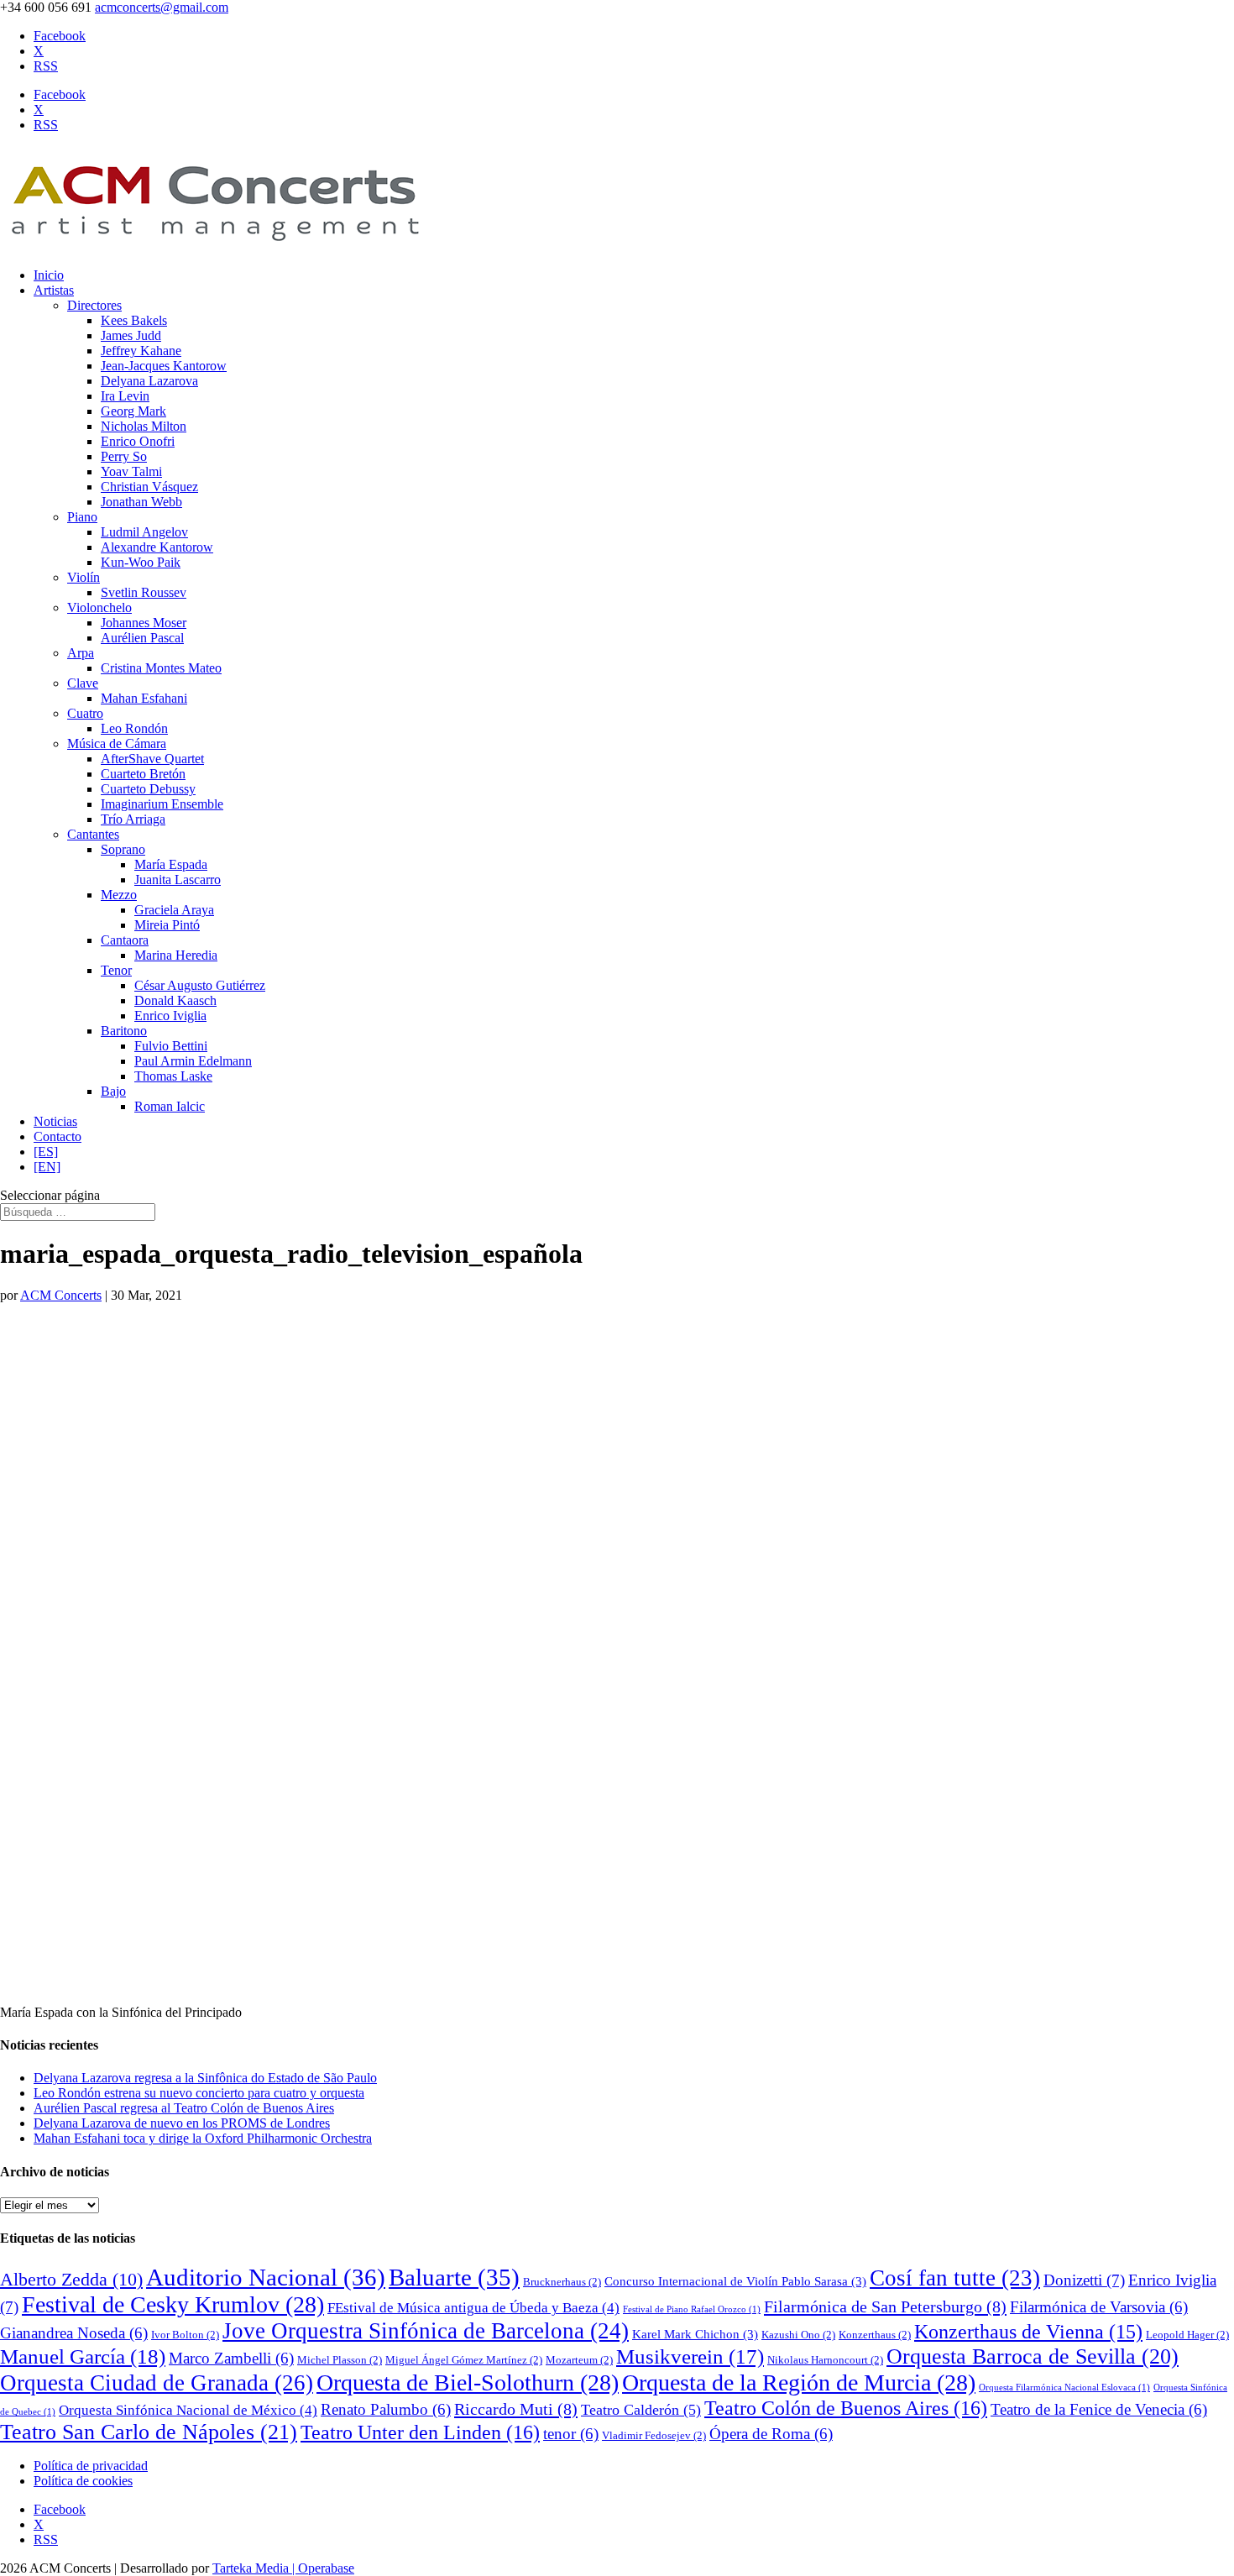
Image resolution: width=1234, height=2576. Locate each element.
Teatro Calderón (641, 2410)
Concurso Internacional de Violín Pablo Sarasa (735, 2281)
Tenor (116, 970)
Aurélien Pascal (142, 638)
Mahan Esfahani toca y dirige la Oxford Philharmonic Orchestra (203, 2138)
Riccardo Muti (516, 2409)
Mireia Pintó (167, 925)
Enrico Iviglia (170, 1016)
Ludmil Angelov (144, 532)
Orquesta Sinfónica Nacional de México (188, 2410)
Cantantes (93, 834)
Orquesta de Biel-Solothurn (468, 2382)
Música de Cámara (117, 743)
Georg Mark (133, 411)
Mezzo (119, 895)
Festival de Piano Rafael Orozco (692, 2309)
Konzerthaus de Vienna (1028, 2332)
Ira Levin (125, 396)
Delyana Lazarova (149, 381)
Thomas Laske (173, 1076)
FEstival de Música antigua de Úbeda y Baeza (473, 2308)
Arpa (81, 653)
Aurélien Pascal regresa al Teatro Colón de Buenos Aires (184, 2108)
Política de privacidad (91, 2466)
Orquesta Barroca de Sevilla (1033, 2356)
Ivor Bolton (185, 2335)
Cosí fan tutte (955, 2278)
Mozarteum (579, 2360)
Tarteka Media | (255, 2568)
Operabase (326, 2568)
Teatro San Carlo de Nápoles (149, 2432)
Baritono (124, 1031)
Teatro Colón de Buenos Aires (846, 2408)
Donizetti (1084, 2280)
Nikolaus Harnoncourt (825, 2360)
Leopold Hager (1187, 2335)
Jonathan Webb (141, 502)
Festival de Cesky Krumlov (173, 2304)
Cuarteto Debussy (148, 789)
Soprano (123, 849)
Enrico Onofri (138, 441)
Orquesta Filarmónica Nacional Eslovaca (1064, 2388)
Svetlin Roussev (144, 592)
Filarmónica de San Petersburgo (885, 2306)
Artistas (54, 290)
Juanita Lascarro (178, 880)
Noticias (55, 1121)
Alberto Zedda (71, 2280)
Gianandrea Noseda (74, 2333)
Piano (82, 517)
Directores (94, 305)
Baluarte (454, 2277)
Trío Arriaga (133, 819)
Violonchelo (99, 607)
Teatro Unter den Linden (420, 2432)
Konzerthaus (875, 2335)
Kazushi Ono (798, 2335)
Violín (84, 577)
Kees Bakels (134, 320)
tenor (571, 2434)
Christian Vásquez (149, 487)
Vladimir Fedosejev (654, 2435)
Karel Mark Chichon (695, 2334)
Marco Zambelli (231, 2358)
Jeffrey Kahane (141, 351)
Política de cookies (83, 2481)
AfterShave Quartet (152, 759)
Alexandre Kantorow (157, 547)
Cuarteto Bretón (143, 774)
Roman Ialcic (170, 1106)
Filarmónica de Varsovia (1099, 2307)
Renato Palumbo (386, 2409)
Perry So (124, 456)
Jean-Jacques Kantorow (164, 366)
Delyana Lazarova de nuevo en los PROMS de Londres (182, 2123)
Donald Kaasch (175, 1000)
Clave (83, 683)
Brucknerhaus (562, 2282)
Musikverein (690, 2356)
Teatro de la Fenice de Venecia (1099, 2409)
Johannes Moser (144, 623)
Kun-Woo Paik (141, 562)
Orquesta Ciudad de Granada (157, 2383)
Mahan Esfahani (144, 698)
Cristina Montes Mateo (161, 668)
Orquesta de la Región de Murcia (799, 2382)
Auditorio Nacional (266, 2277)
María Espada (171, 864)
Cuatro (85, 713)
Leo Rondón (134, 728)
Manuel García (83, 2356)
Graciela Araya (174, 910)
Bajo (113, 1091)
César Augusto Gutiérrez (200, 985)
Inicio (49, 275)
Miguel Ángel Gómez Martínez (464, 2360)
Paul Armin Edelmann (193, 1061)
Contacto (58, 1136)
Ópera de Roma (771, 2434)
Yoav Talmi (131, 471)
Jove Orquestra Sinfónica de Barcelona (426, 2331)
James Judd (131, 335)
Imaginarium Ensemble (162, 804)
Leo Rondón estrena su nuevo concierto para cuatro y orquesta (199, 2093)
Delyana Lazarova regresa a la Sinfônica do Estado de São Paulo (205, 2078)
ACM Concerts (61, 1295)
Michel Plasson (340, 2360)
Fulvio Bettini (171, 1046)
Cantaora (125, 940)
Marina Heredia (176, 955)
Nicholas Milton (144, 426)
